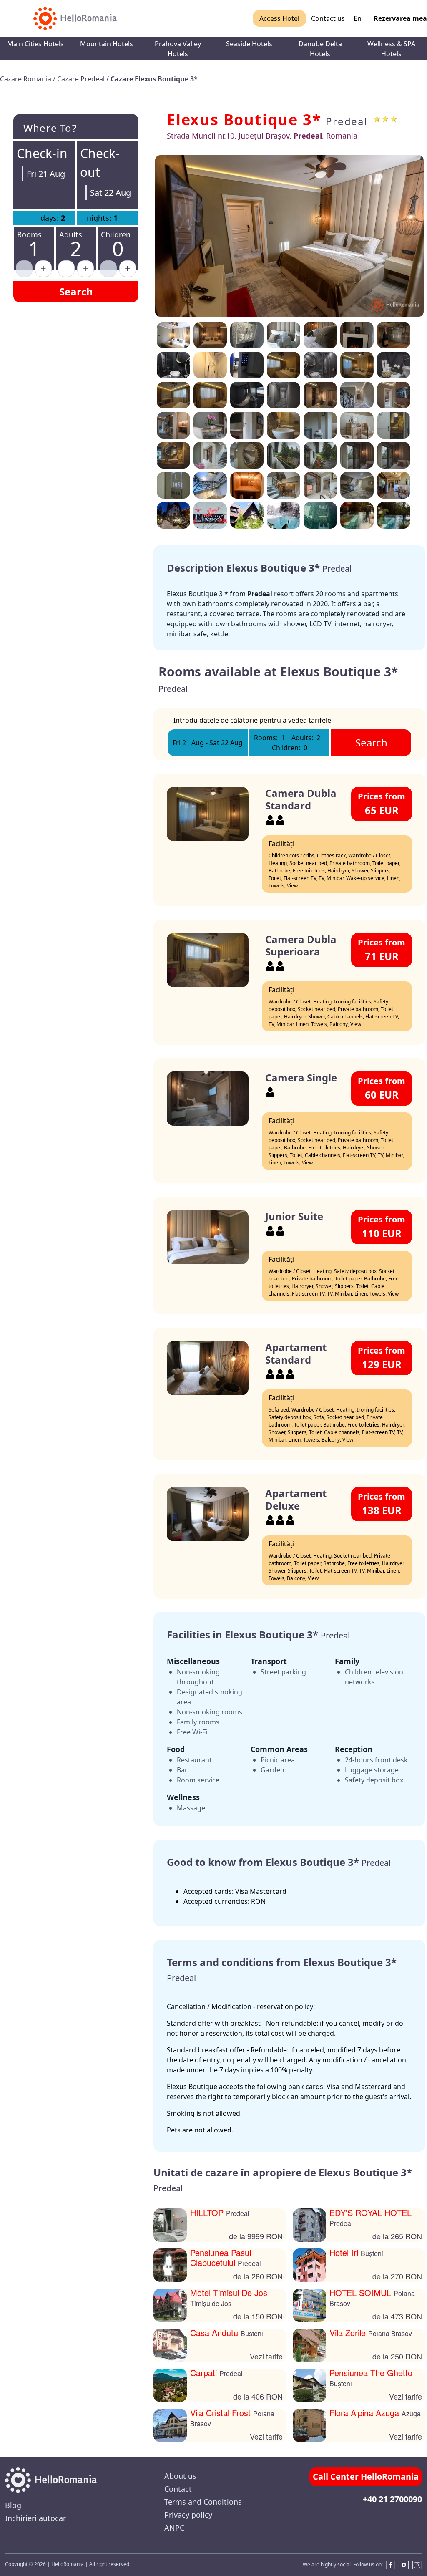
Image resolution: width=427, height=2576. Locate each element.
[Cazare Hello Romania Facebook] (389, 2565)
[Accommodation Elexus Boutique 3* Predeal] (173, 335)
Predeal (347, 121)
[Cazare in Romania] (75, 19)
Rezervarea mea (400, 18)
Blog (13, 2505)
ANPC (174, 2528)
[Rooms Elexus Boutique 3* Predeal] (320, 335)
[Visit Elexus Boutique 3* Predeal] (173, 365)
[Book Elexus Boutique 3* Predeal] (247, 365)
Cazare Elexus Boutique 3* (154, 79)
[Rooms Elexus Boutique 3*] (210, 335)
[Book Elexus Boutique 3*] (284, 335)
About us (180, 2476)
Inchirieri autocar (35, 2518)
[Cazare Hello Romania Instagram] (417, 2565)
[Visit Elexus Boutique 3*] (357, 365)
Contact (178, 2489)
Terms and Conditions (203, 2502)
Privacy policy (188, 2515)
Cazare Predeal (82, 79)
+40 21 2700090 (392, 2499)
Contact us (328, 18)
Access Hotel (279, 18)
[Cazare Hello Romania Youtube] (404, 2565)
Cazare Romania (26, 79)
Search (76, 291)
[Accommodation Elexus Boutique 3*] (289, 236)
